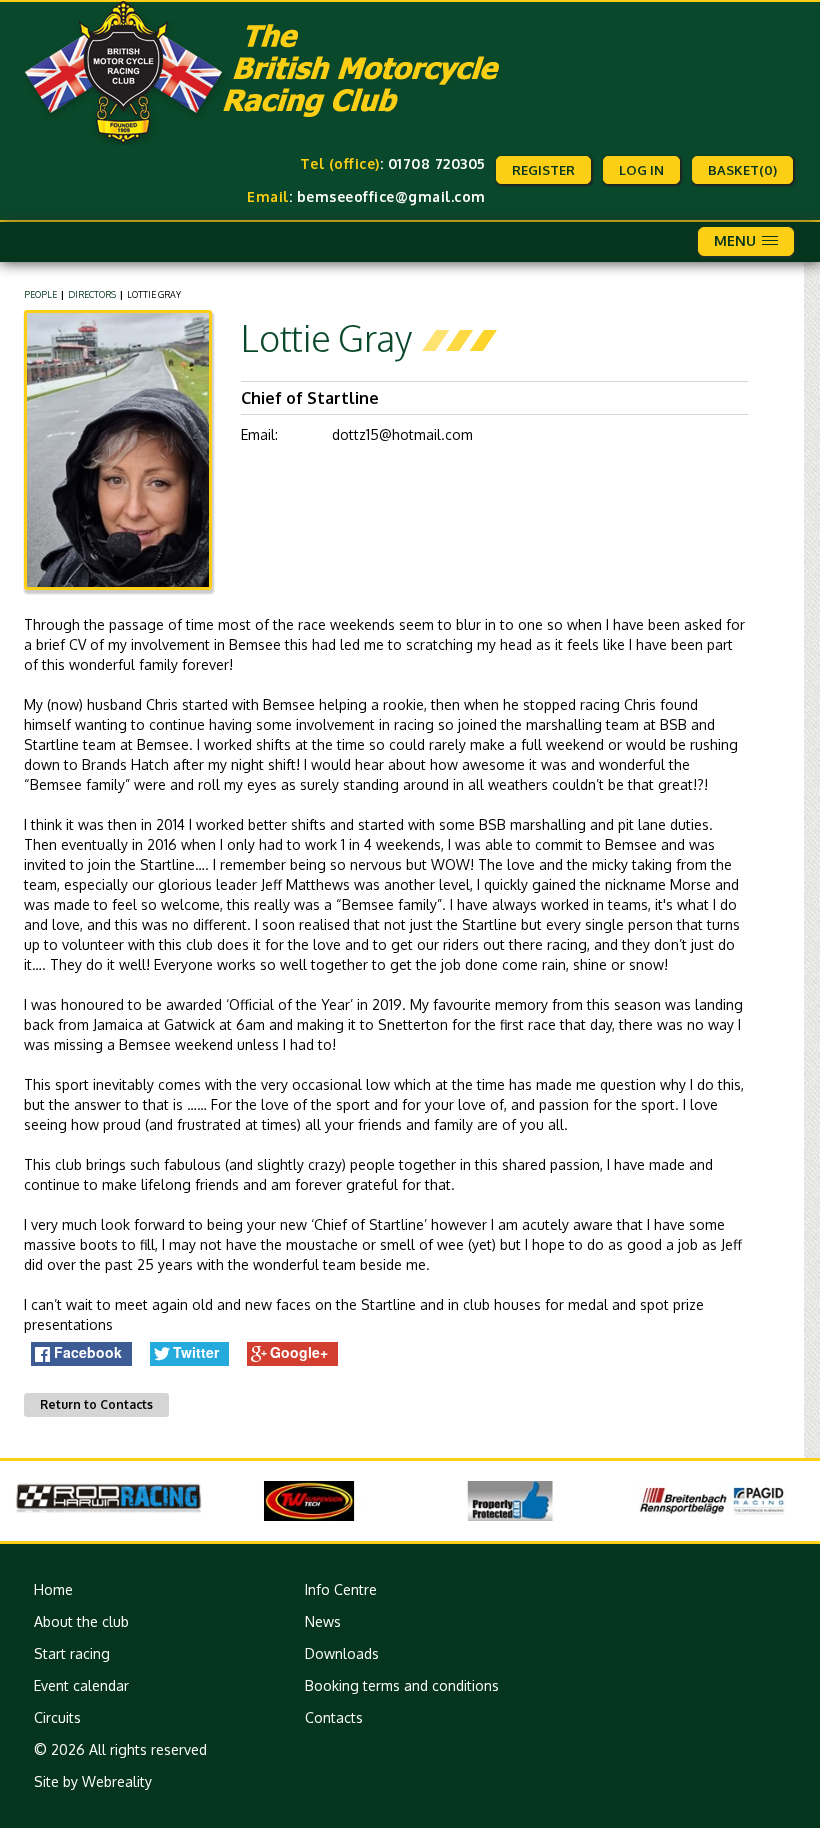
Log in (641, 170)
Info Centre (341, 1589)
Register (543, 170)
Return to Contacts (96, 1404)
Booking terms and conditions (402, 1685)
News (323, 1621)
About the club (81, 1621)
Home (53, 1589)
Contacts (334, 1717)
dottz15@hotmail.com (402, 434)
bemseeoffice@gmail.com (391, 196)
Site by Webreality (93, 1781)
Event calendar (81, 1685)
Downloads (342, 1653)
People (40, 294)
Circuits (57, 1717)
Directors (92, 294)
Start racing (72, 1653)
